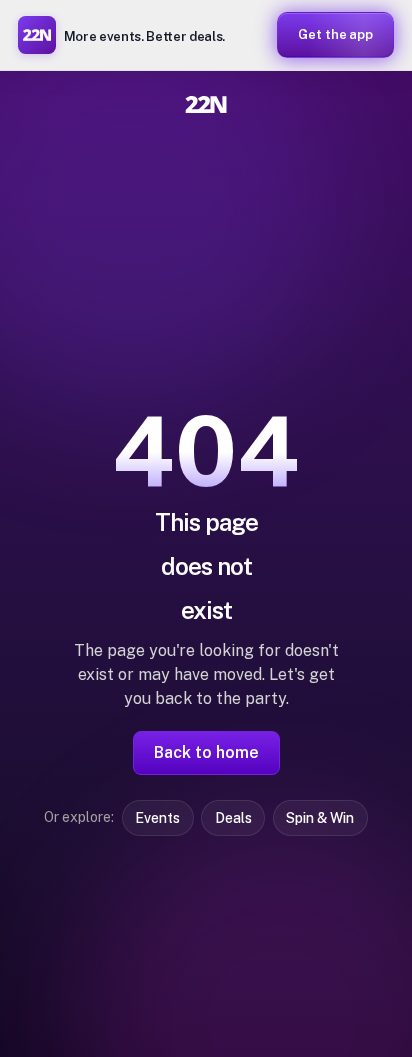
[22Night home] (206, 104)
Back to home (206, 752)
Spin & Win (320, 818)
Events (157, 818)
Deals (233, 818)
